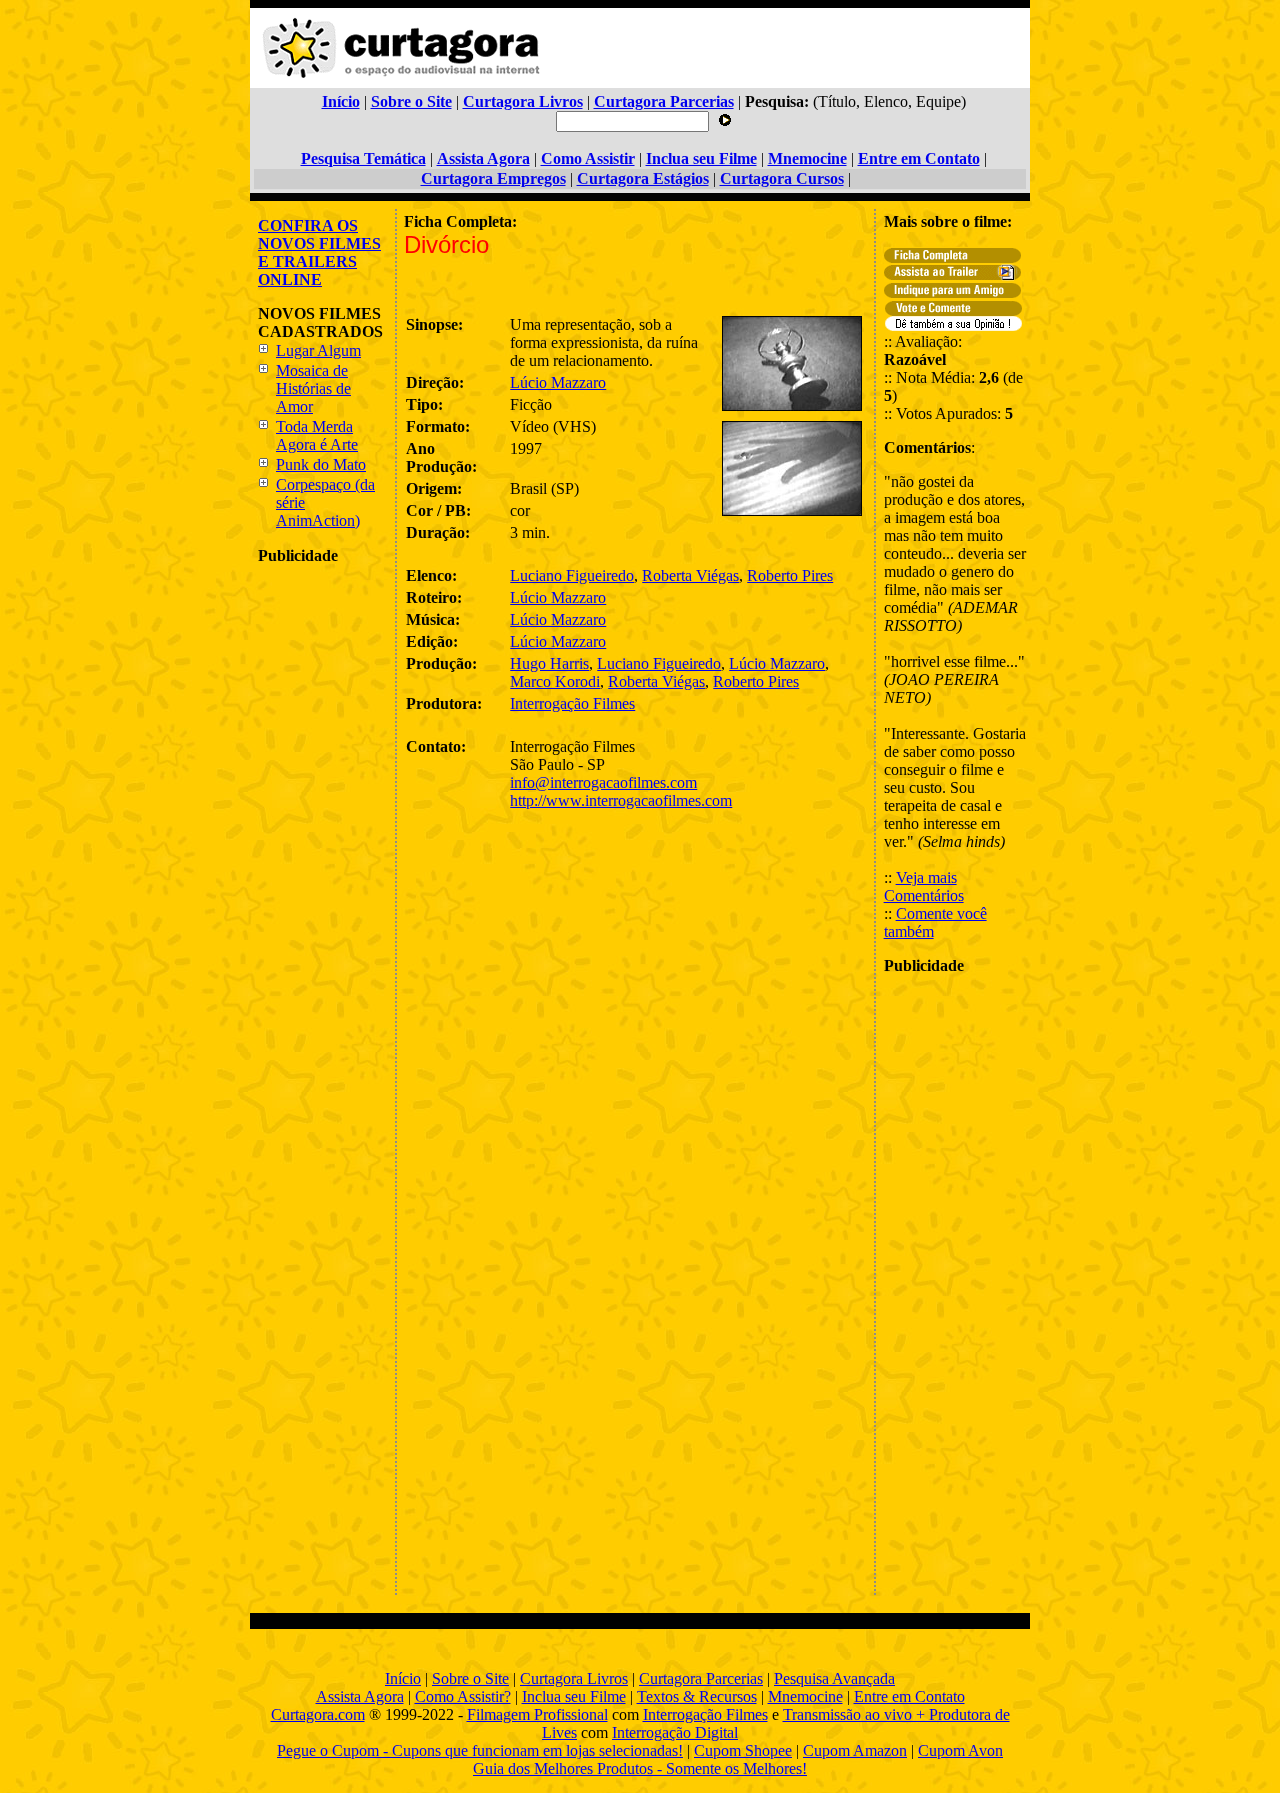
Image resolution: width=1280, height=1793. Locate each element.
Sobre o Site (470, 1678)
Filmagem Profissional (537, 1714)
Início (403, 1678)
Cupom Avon (960, 1750)
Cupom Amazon (855, 1750)
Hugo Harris (549, 663)
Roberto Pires (790, 575)
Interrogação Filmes (572, 703)
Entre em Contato (909, 1696)
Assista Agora (360, 1696)
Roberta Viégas (690, 575)
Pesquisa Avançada (834, 1678)
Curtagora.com (318, 1714)
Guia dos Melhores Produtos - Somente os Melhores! (640, 1768)
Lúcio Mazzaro (558, 382)
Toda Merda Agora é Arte (317, 435)
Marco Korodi (555, 681)
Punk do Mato (321, 464)
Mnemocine (805, 1696)
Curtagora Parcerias (701, 1678)
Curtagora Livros (574, 1678)
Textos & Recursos (697, 1696)
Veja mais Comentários (924, 886)
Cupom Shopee (743, 1750)
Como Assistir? (463, 1696)
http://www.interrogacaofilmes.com (621, 800)
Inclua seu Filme (574, 1696)
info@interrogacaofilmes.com (603, 782)
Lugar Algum (318, 350)
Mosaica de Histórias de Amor (313, 388)
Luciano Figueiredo (572, 575)
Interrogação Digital (675, 1732)
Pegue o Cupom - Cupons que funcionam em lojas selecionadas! (480, 1750)
